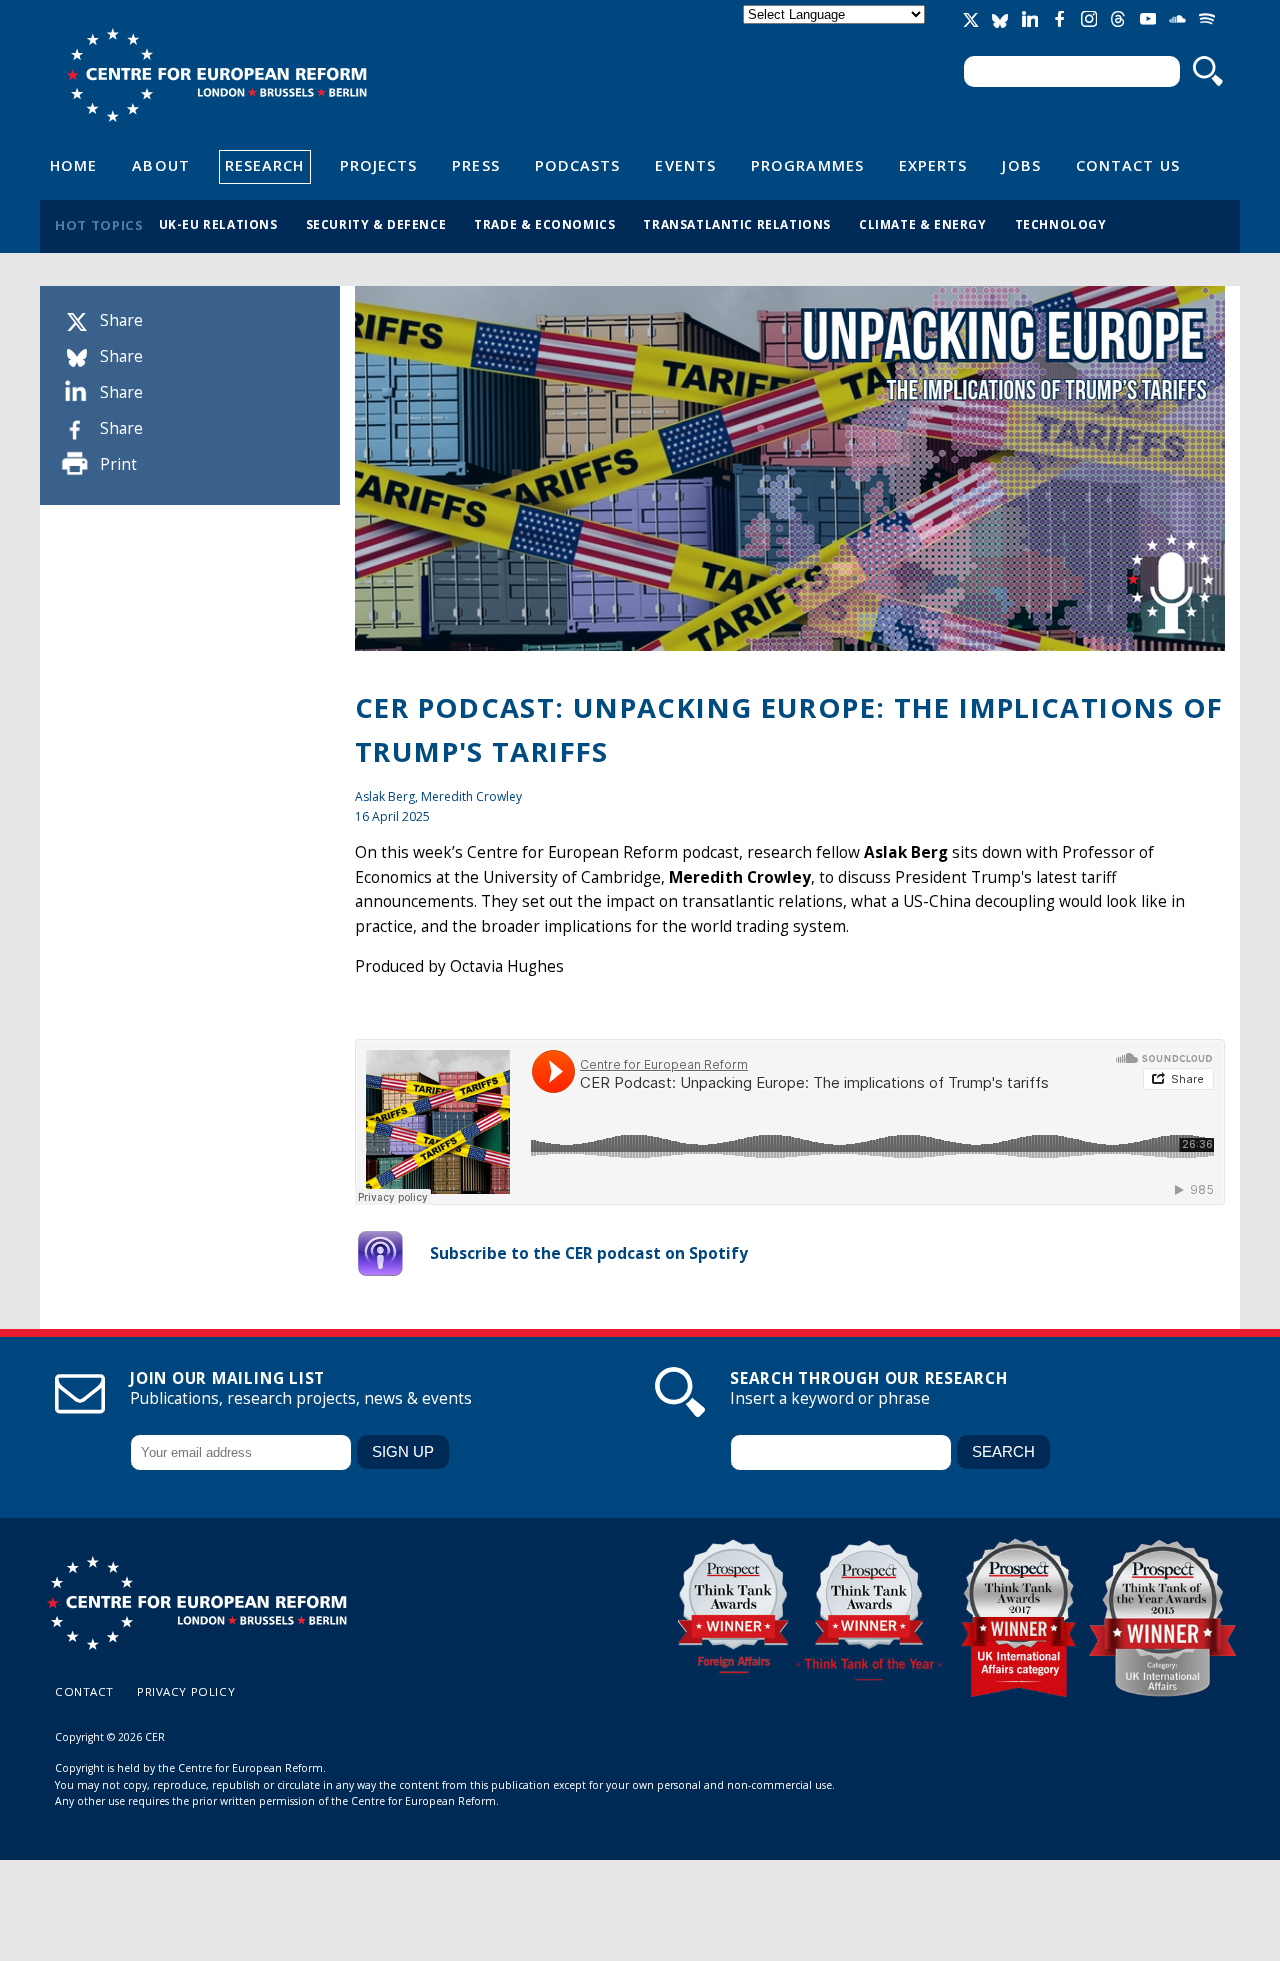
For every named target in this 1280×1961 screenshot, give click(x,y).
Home (73, 165)
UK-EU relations (218, 224)
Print (118, 464)
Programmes (807, 165)
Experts (933, 165)
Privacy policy (186, 1691)
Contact (84, 1691)
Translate (836, 31)
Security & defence (376, 224)
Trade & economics (544, 224)
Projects (379, 165)
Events (685, 165)
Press (475, 165)
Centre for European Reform (216, 75)
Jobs (1021, 165)
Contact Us (1128, 165)
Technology (1061, 224)
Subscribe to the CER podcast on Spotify (589, 1253)
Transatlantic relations (737, 224)
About (160, 165)
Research (265, 165)
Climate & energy (923, 224)
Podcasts (578, 165)
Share (121, 320)
